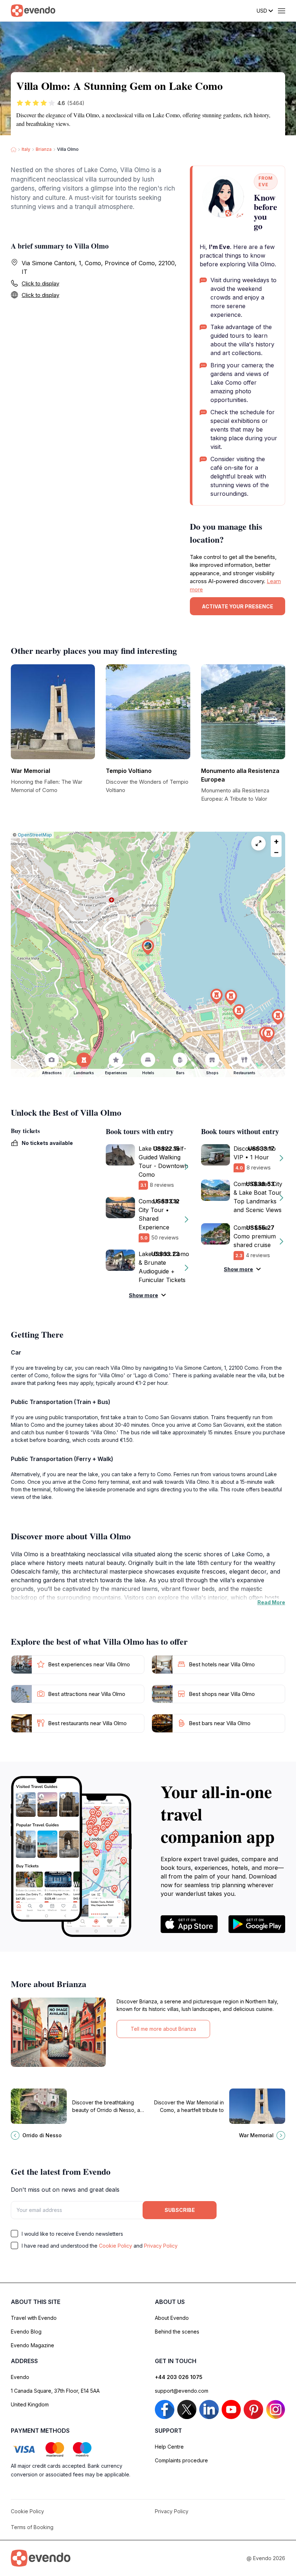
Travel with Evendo (34, 2318)
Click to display (40, 283)
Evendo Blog (26, 2332)
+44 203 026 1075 (179, 2377)
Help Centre (169, 2447)
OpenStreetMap (35, 835)
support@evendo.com (182, 2391)
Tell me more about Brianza (163, 2029)
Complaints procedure (181, 2460)
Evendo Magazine (32, 2345)
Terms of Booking (32, 2527)
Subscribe (180, 2210)
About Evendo (172, 2318)
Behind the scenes (177, 2332)
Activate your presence (238, 606)
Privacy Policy (161, 2246)
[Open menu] (282, 11)
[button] (148, 947)
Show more (143, 1295)
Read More (271, 1602)
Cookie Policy (116, 2246)
